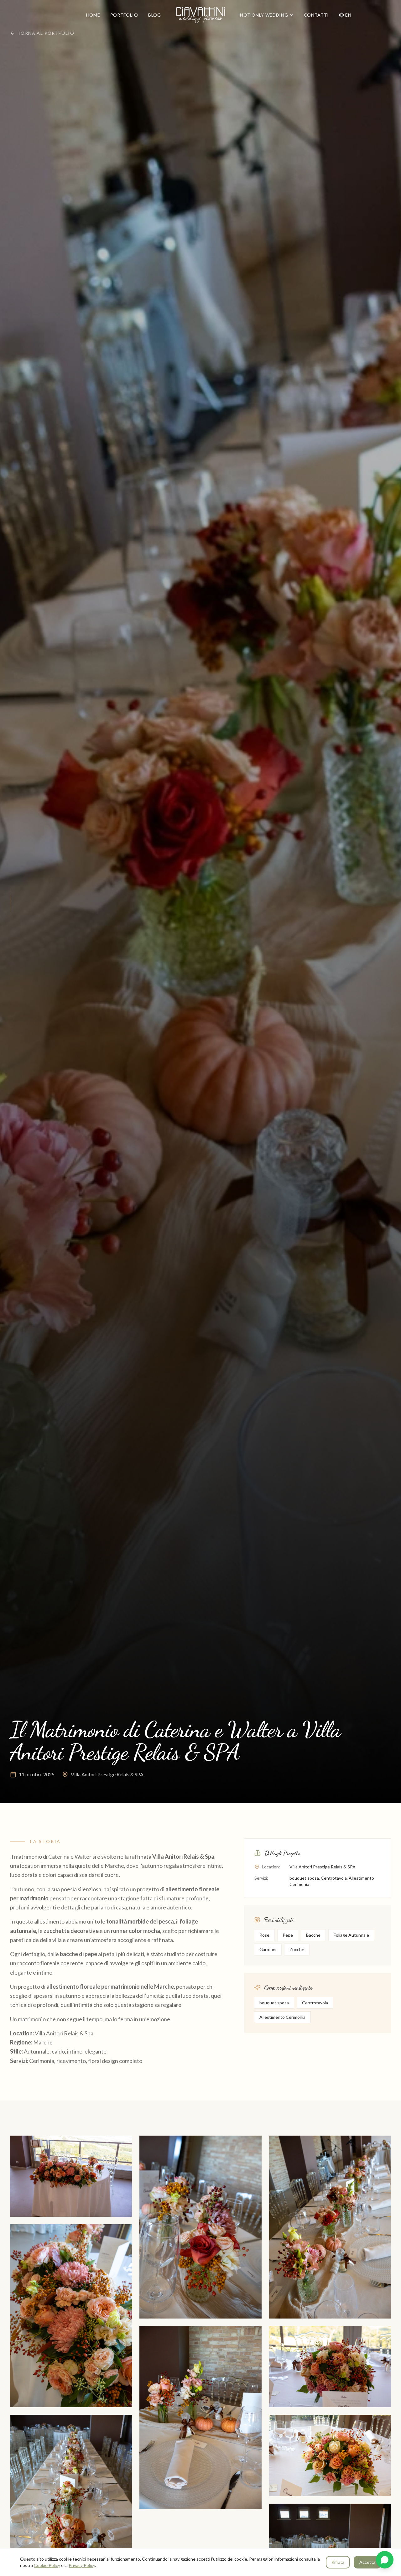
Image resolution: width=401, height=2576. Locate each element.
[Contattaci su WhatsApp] (385, 2560)
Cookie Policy (47, 2565)
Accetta (367, 2562)
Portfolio (124, 15)
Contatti (317, 15)
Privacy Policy (82, 2565)
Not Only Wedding (264, 15)
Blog (155, 15)
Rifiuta (338, 2562)
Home (93, 15)
